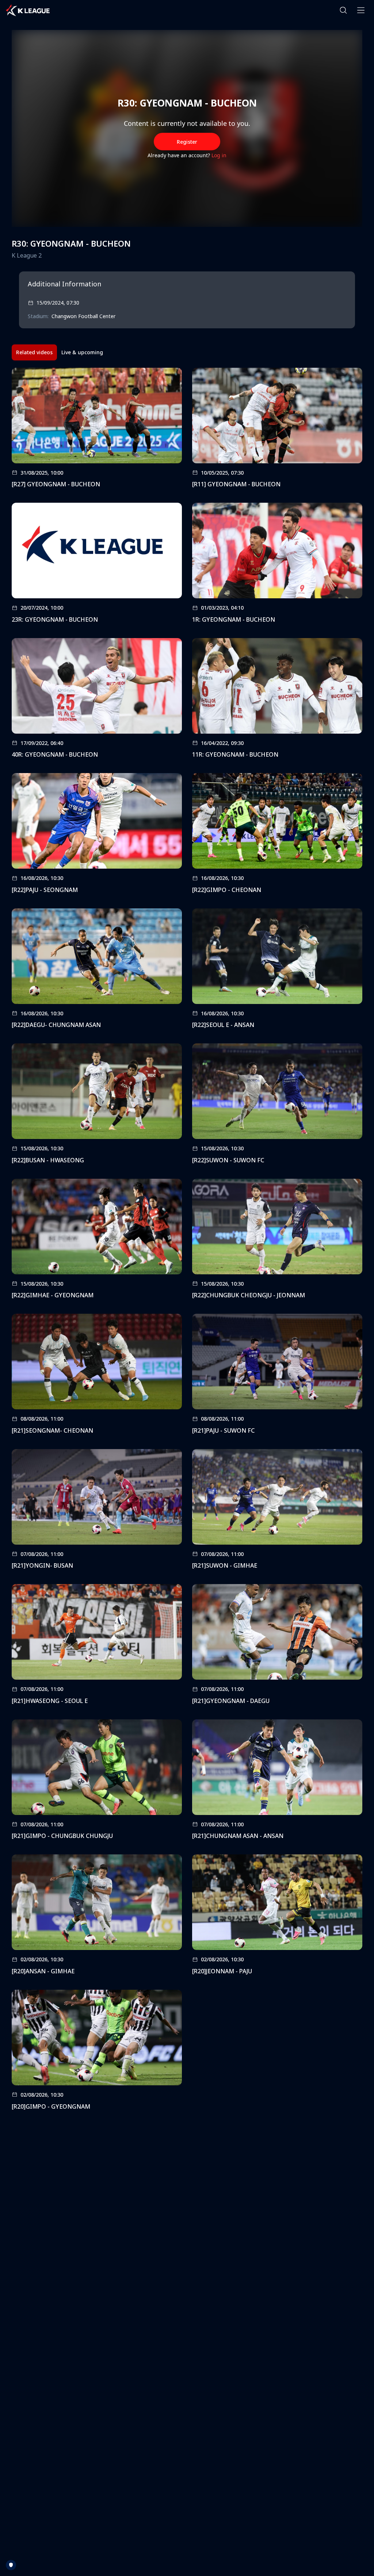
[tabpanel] (187, 1241)
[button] (343, 10)
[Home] (28, 10)
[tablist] (60, 352)
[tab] (34, 352)
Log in (219, 155)
